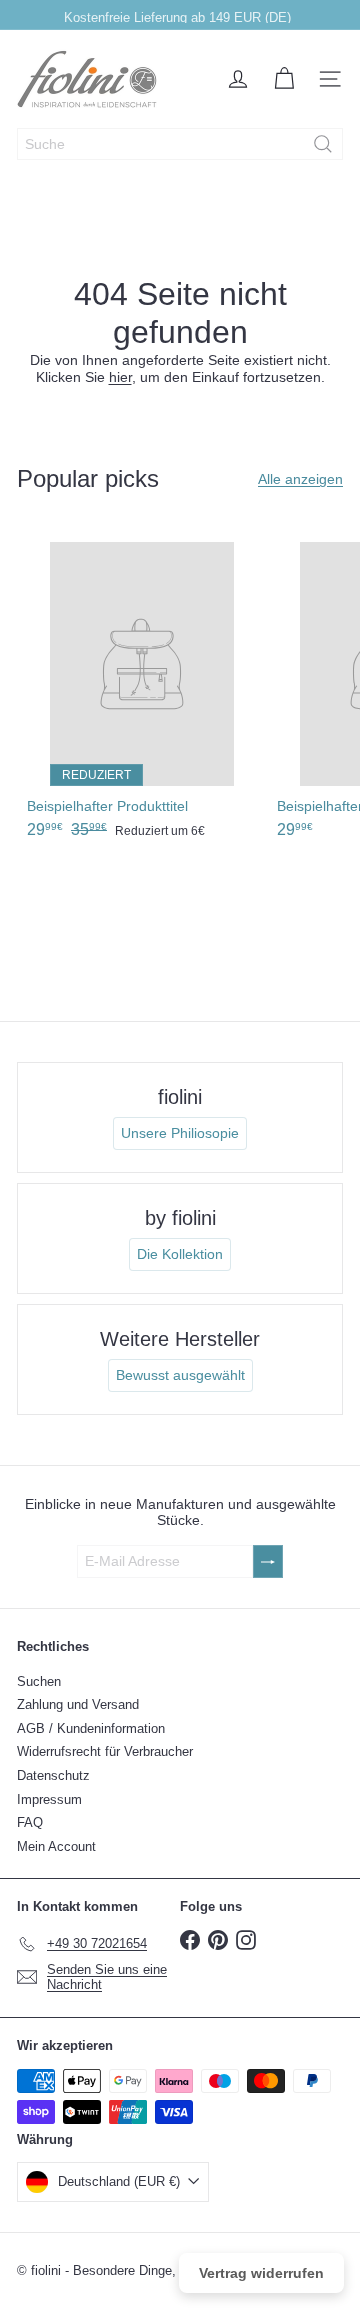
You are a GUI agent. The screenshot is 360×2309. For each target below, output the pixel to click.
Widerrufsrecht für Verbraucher (105, 1751)
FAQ (30, 1822)
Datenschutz (53, 1775)
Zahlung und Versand (78, 1704)
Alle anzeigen (300, 479)
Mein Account (56, 1846)
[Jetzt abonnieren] (268, 1561)
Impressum (49, 1799)
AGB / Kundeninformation (91, 1728)
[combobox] (180, 144)
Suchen (39, 1681)
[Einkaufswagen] (284, 79)
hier (120, 377)
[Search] (323, 144)
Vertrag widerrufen (261, 2273)
